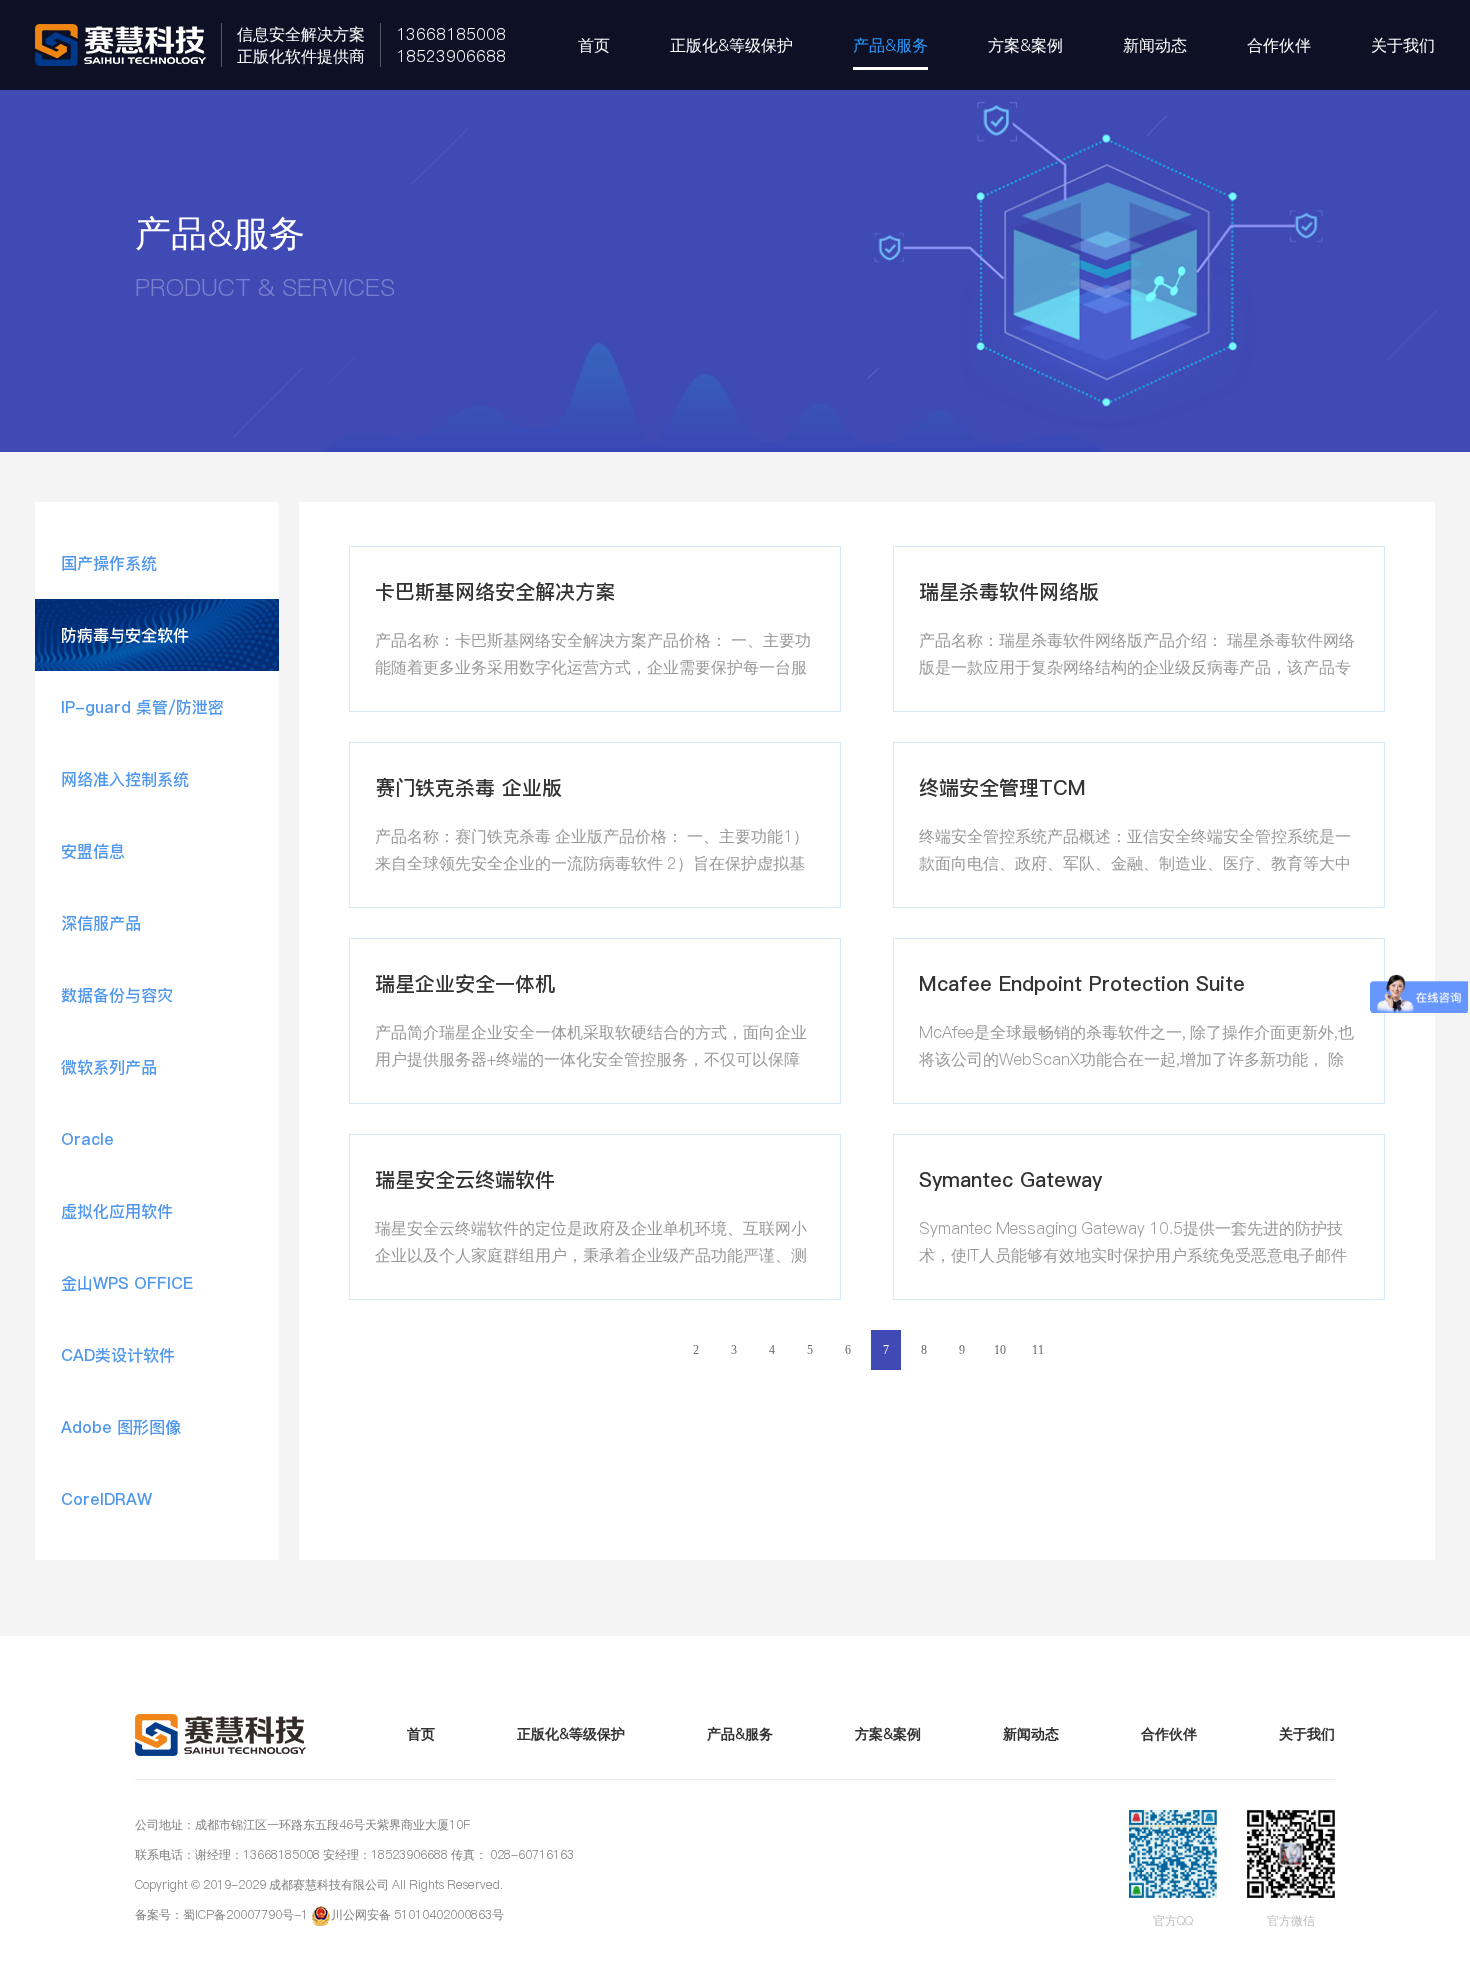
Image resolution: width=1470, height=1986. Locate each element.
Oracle (87, 1139)
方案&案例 (1025, 45)
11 (1038, 1350)
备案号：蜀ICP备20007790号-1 (221, 1914)
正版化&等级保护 (731, 45)
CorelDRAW (106, 1499)
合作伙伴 (1279, 45)
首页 (594, 45)
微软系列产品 (109, 1067)
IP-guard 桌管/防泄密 (142, 707)
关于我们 (1403, 45)
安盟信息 (93, 851)
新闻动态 (1155, 45)
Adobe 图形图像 (121, 1427)
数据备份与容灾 (117, 995)
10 (1000, 1350)
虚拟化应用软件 (117, 1211)
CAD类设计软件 (118, 1355)
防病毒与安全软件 (125, 635)
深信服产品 (101, 923)
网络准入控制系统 (125, 779)
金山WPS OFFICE (127, 1283)
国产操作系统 (109, 563)
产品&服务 (890, 45)
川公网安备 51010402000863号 (417, 1914)
